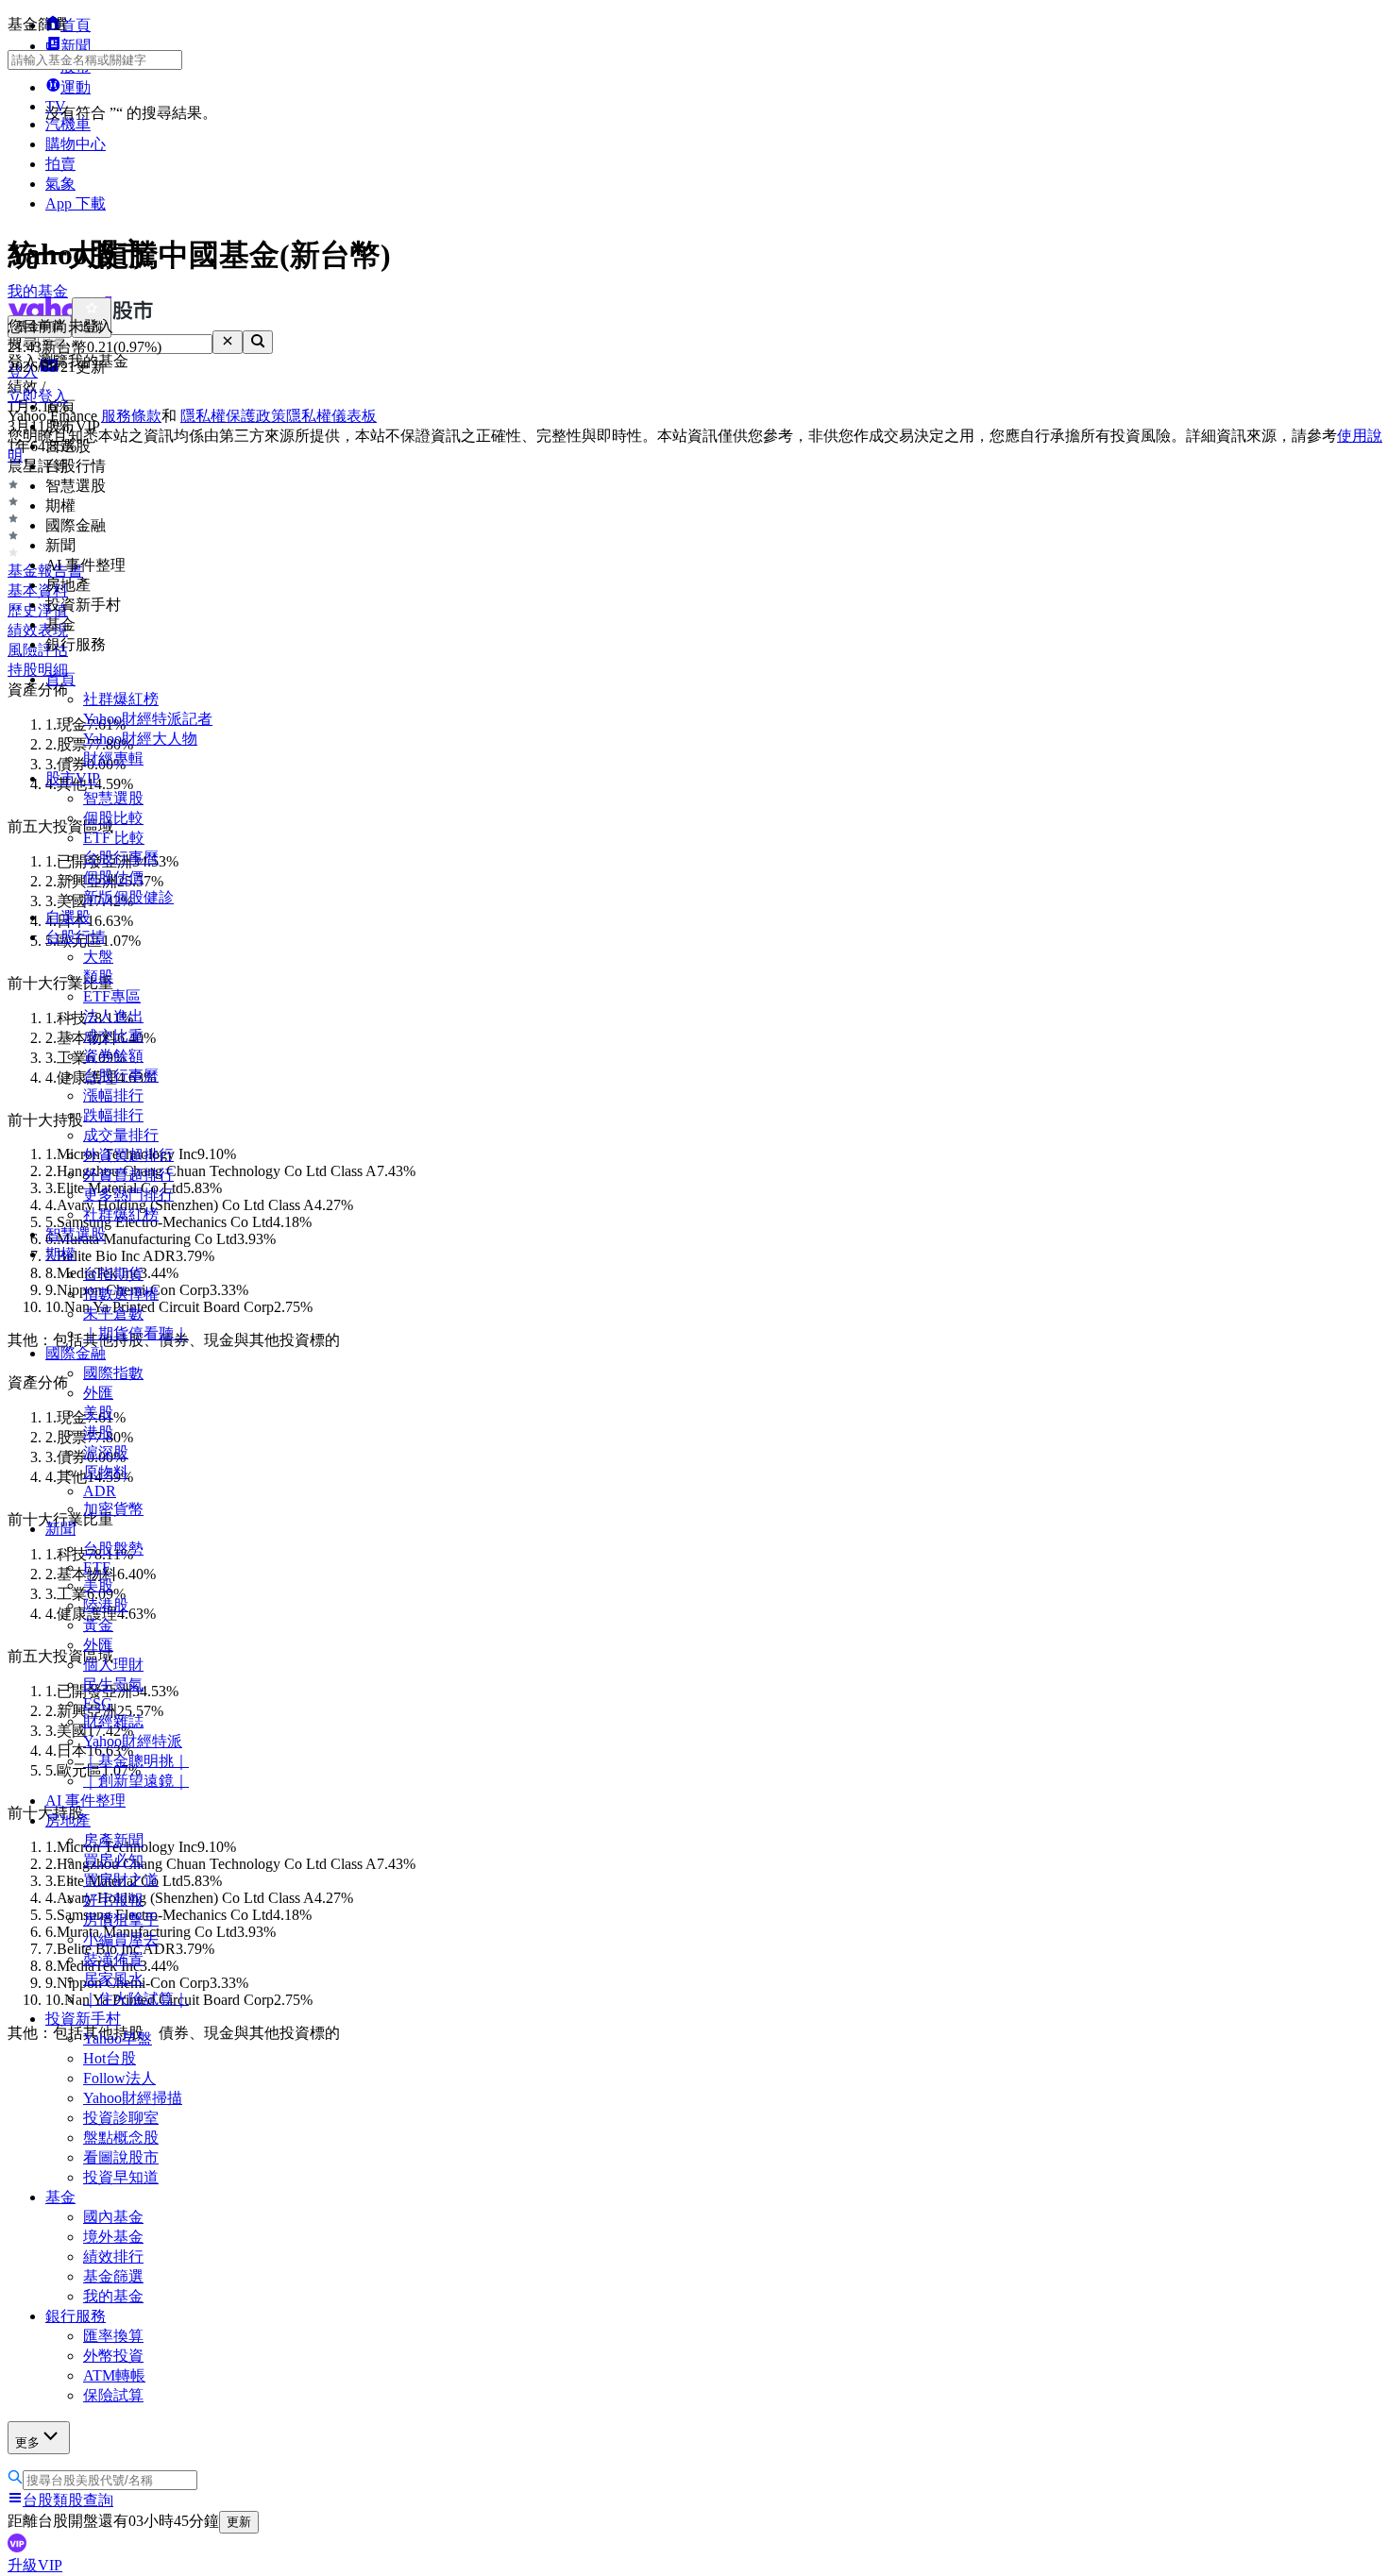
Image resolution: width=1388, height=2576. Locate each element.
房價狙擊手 (121, 1919)
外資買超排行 (128, 1155)
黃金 (98, 1625)
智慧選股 (113, 798)
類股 (98, 977)
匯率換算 (113, 2336)
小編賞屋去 (121, 1939)
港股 (98, 1432)
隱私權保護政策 (233, 416)
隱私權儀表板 (331, 416)
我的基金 (113, 2296)
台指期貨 (113, 1274)
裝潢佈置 (113, 1959)
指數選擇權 (121, 1294)
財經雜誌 (113, 1721)
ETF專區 (112, 996)
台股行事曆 (121, 858)
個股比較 (113, 818)
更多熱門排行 (128, 1195)
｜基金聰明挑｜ (136, 1761)
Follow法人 (119, 2078)
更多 (27, 2442)
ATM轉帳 (114, 2375)
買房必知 (113, 1860)
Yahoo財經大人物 (140, 739)
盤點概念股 (121, 2138)
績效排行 (113, 2256)
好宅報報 (113, 1900)
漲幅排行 (113, 1095)
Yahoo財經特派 (133, 1741)
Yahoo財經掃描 (133, 2098)
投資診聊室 (121, 2118)
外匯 (98, 1393)
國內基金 (113, 2217)
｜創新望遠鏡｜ (136, 1781)
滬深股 (106, 1452)
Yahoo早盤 (118, 2038)
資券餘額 (113, 1056)
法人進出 (113, 1016)
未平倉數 (113, 1313)
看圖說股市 (121, 2157)
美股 (98, 1413)
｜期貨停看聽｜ (136, 1333)
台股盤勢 (113, 1549)
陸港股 (106, 1605)
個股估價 (113, 877)
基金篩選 (113, 2276)
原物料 (106, 1472)
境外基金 (113, 2237)
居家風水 (113, 1979)
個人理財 (113, 1665)
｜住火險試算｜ (136, 1999)
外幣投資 (113, 2356)
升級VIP (35, 2565)
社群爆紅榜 (121, 699)
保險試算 (113, 2395)
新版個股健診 (128, 897)
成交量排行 (121, 1135)
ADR (100, 1491)
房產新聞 (113, 1840)
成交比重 (113, 1036)
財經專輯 (113, 758)
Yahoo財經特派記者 (148, 719)
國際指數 (113, 1373)
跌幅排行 (113, 1115)
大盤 (98, 957)
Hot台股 (110, 2058)
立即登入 (38, 396)
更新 (239, 2522)
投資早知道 (121, 2177)
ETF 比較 (114, 838)
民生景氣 (113, 1684)
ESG (98, 1703)
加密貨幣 (113, 1509)
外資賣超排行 (128, 1175)
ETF (97, 1567)
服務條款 (131, 416)
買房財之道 (121, 1880)
